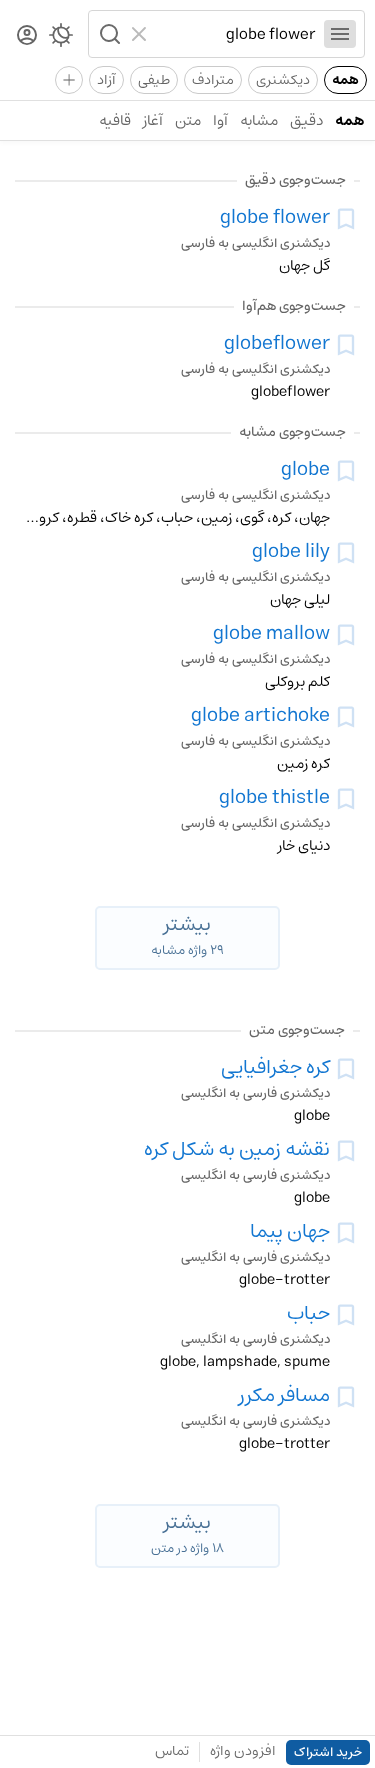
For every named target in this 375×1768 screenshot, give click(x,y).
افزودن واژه (243, 1751)
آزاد (106, 80)
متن (188, 120)
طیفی (154, 80)
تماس (172, 1751)
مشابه (259, 120)
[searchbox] (236, 34)
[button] (108, 34)
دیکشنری (283, 80)
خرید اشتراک (328, 1752)
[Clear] (141, 34)
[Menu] (340, 34)
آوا (220, 120)
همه (345, 80)
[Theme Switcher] (61, 39)
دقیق (306, 120)
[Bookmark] (346, 219)
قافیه (115, 120)
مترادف (213, 80)
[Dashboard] (27, 36)
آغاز (153, 120)
